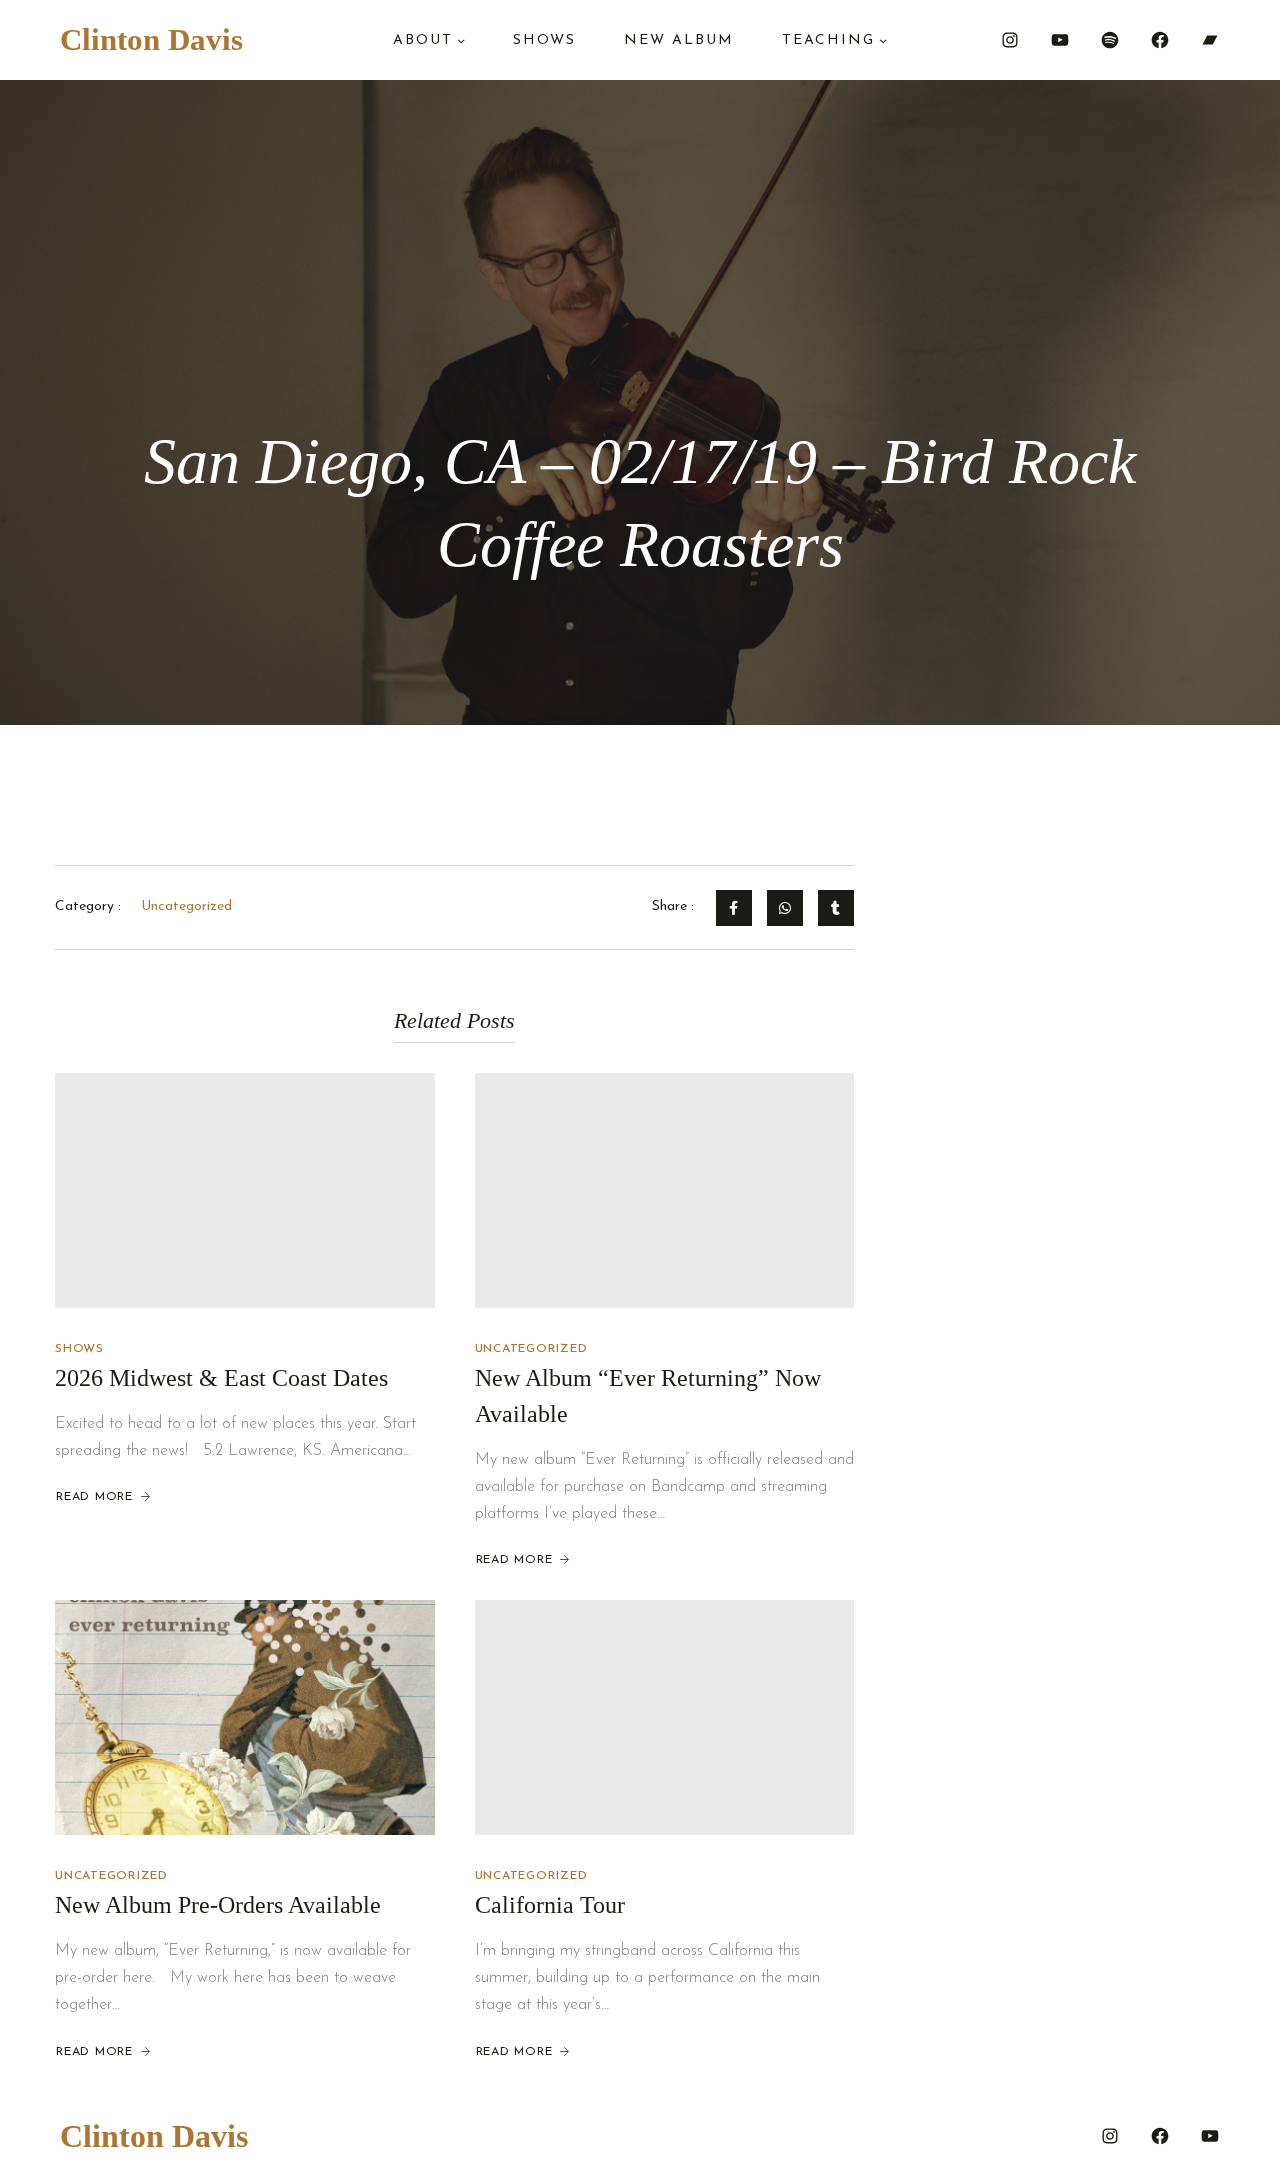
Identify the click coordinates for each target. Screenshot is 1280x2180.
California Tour (550, 1905)
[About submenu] (461, 40)
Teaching (828, 40)
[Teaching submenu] (883, 40)
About (423, 40)
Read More (94, 1497)
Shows (79, 1349)
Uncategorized (531, 1349)
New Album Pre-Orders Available (218, 1905)
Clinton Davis (151, 39)
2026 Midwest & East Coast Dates (221, 1378)
